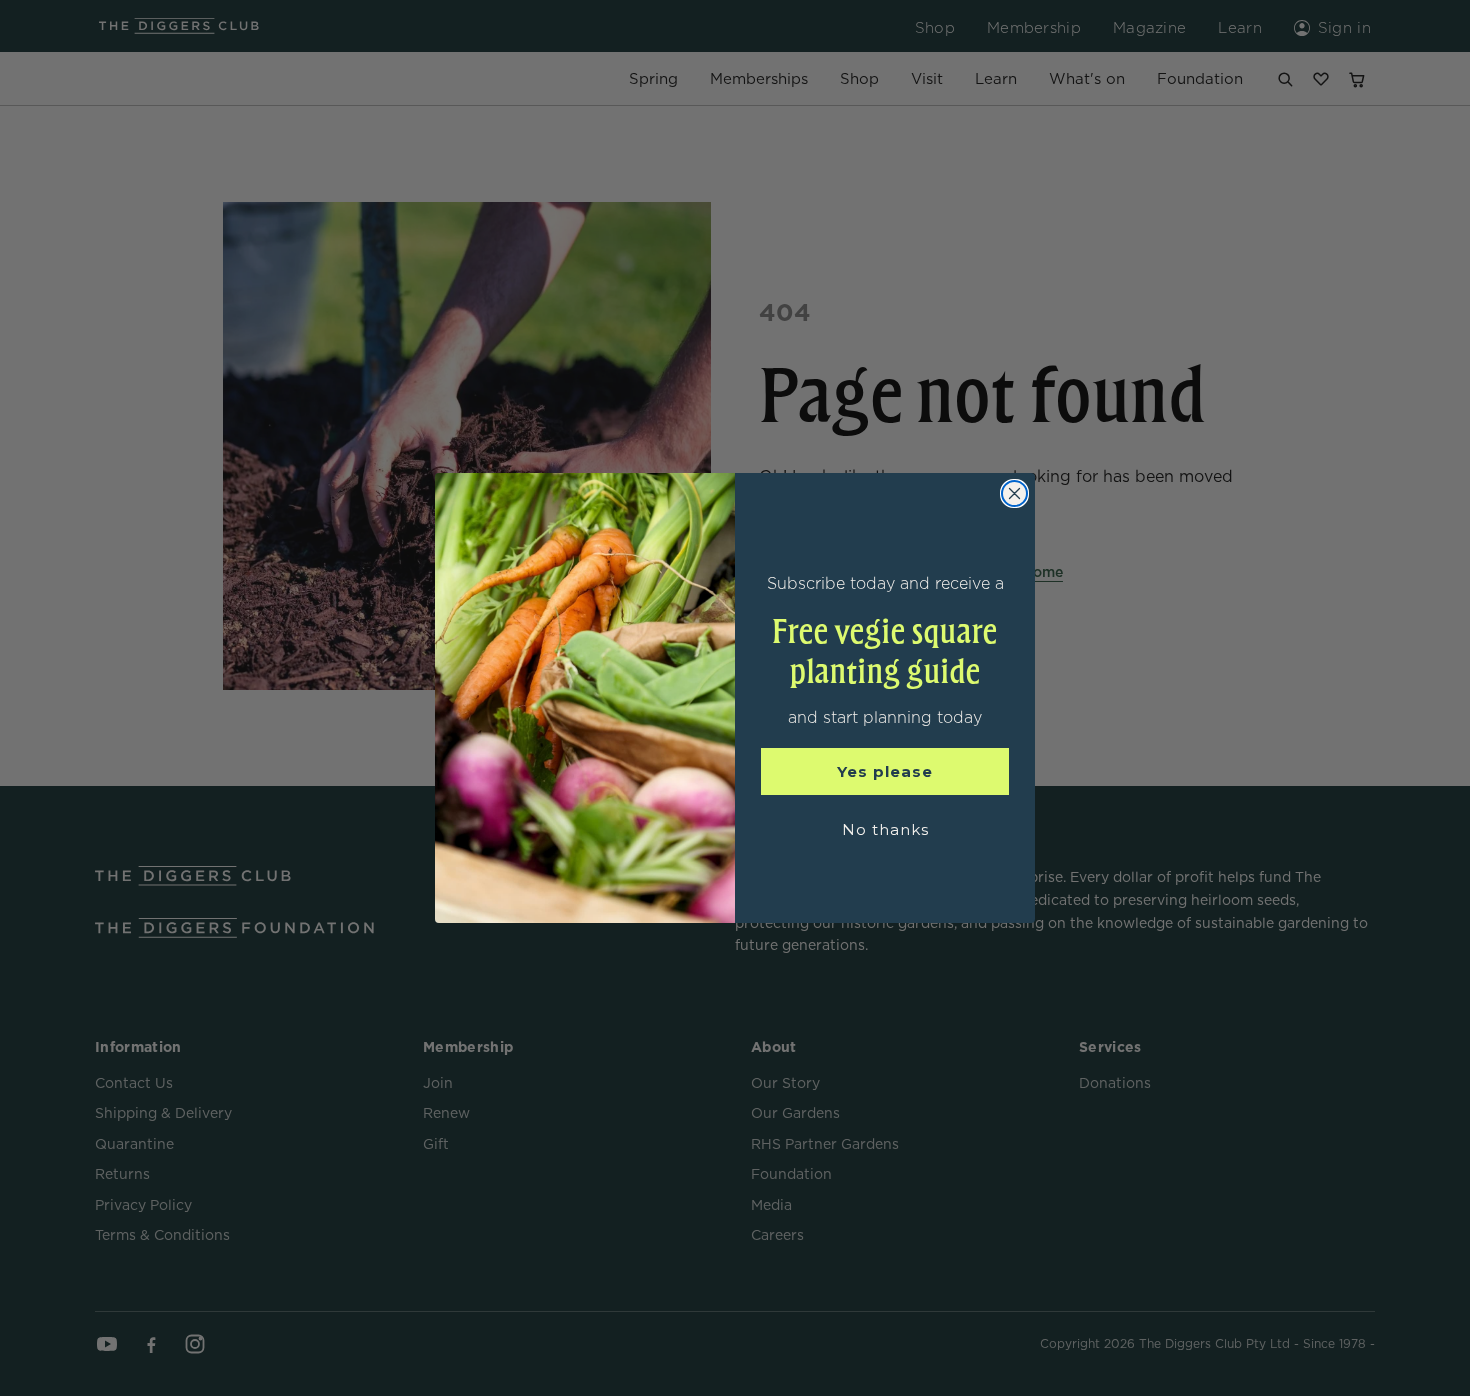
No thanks (885, 829)
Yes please (885, 771)
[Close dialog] (1014, 493)
